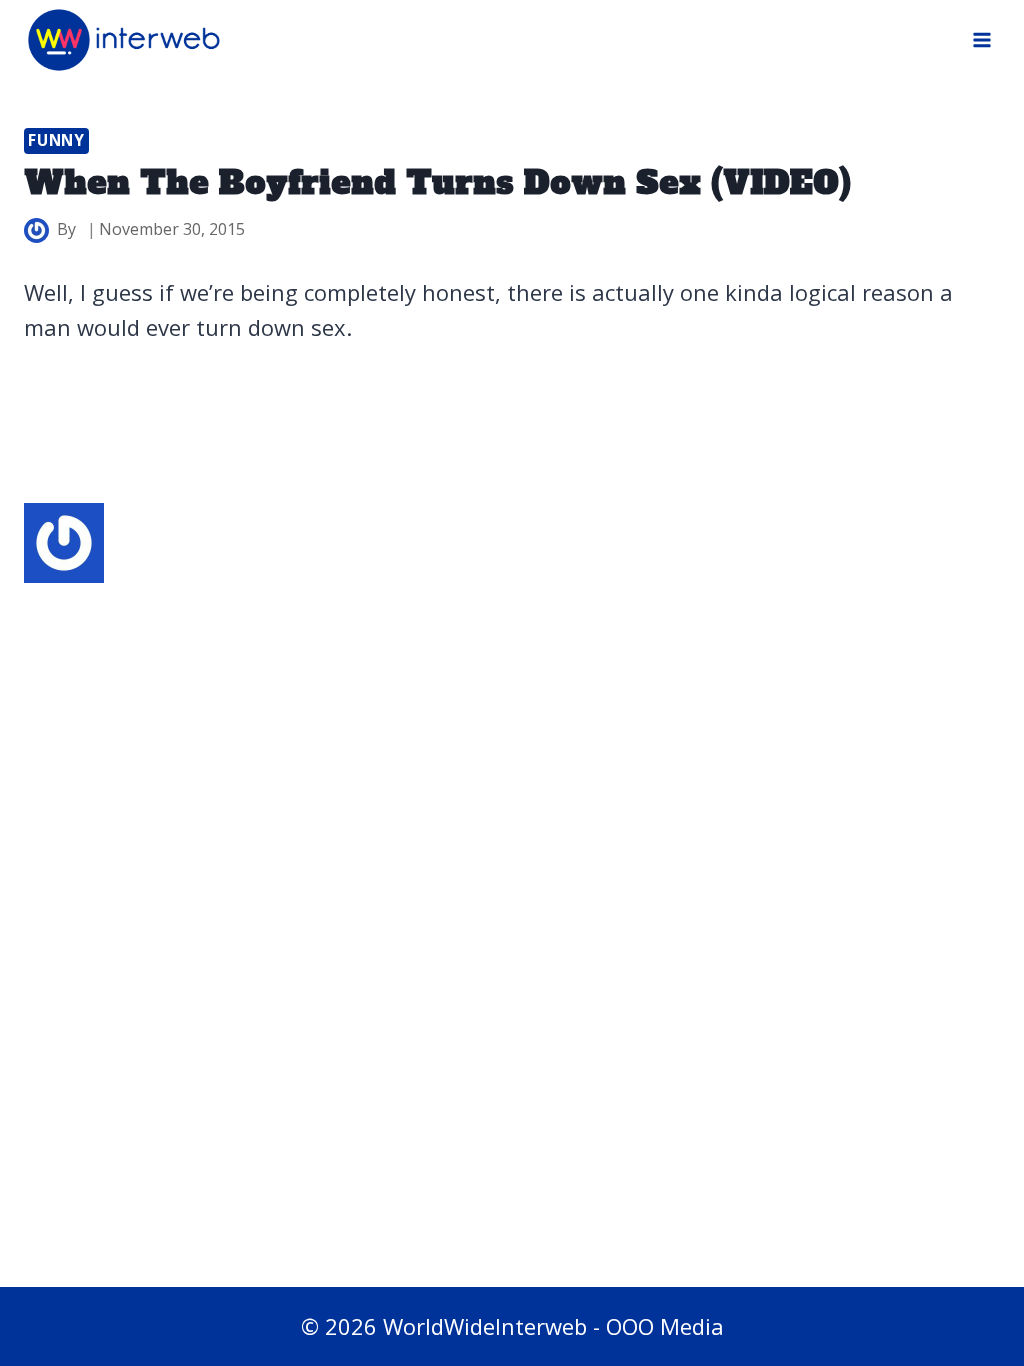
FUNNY (56, 140)
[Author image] (36, 230)
